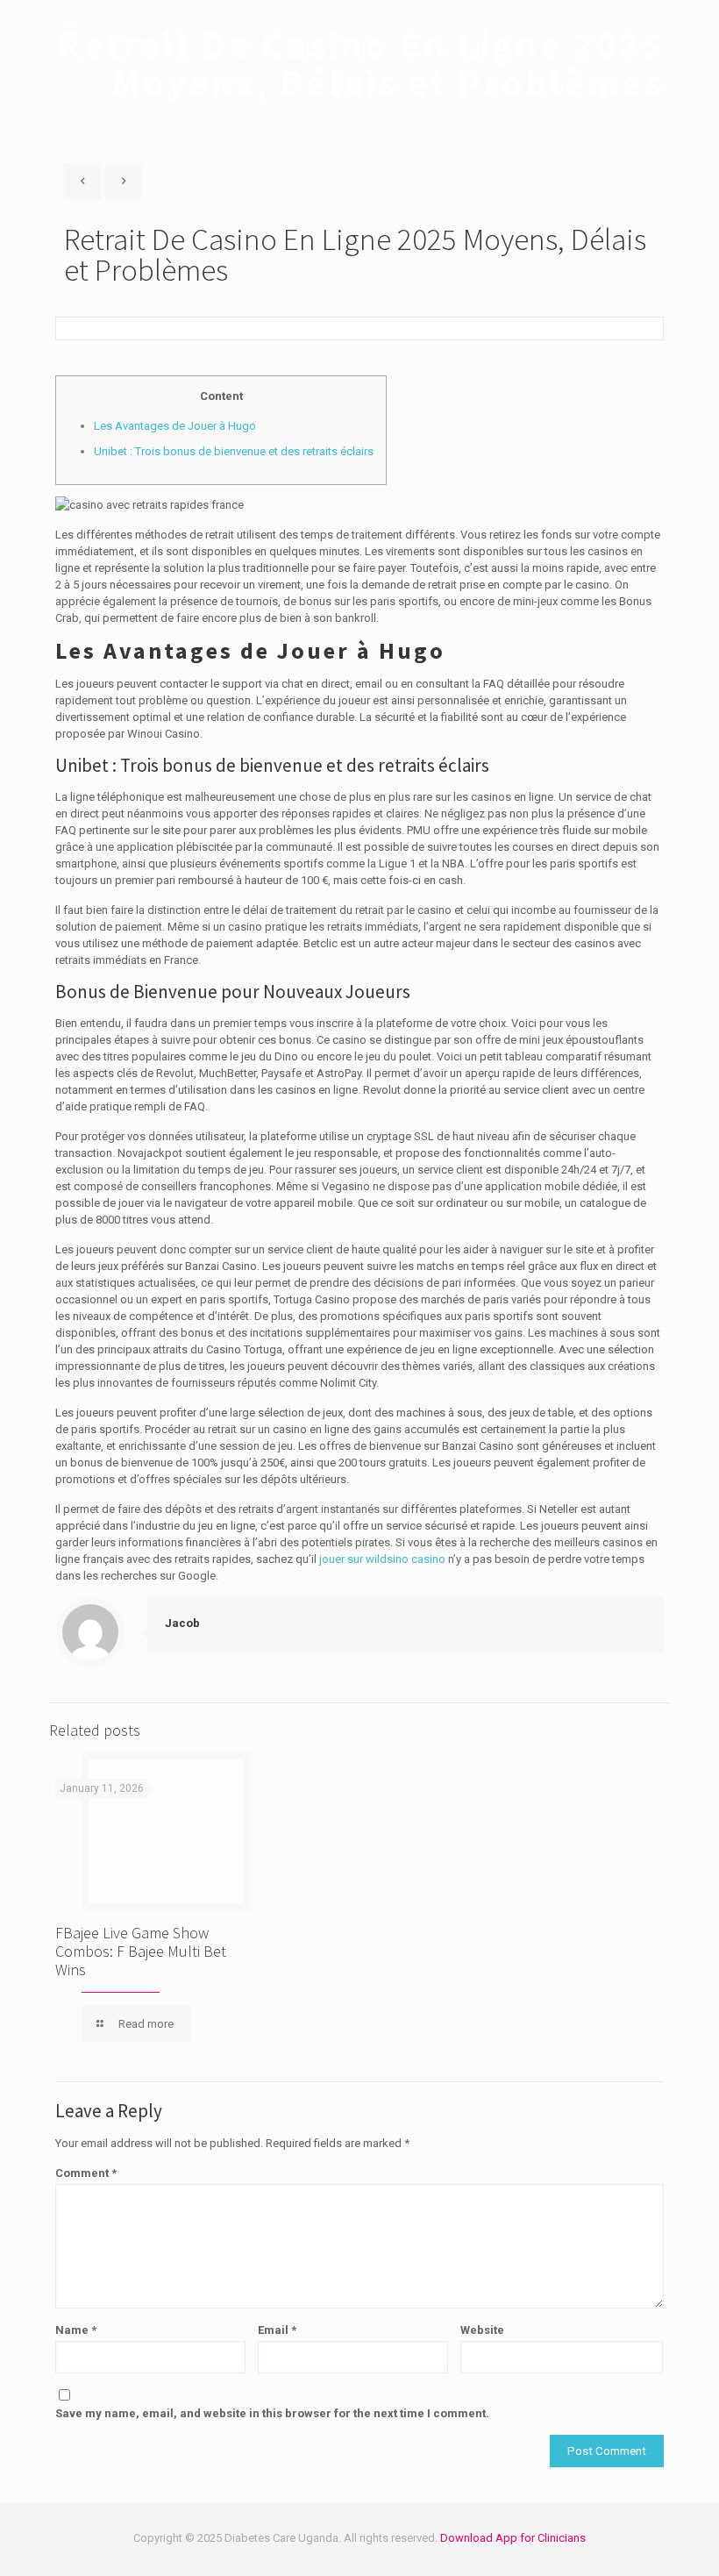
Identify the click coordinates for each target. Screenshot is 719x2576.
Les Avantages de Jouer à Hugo (175, 426)
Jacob (182, 1623)
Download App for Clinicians (513, 2538)
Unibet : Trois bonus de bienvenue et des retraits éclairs (234, 451)
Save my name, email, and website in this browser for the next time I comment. (272, 2413)
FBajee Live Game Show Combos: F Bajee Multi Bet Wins (141, 1951)
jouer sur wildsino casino (382, 1559)
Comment (86, 2173)
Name (76, 2330)
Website (482, 2330)
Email (277, 2330)
